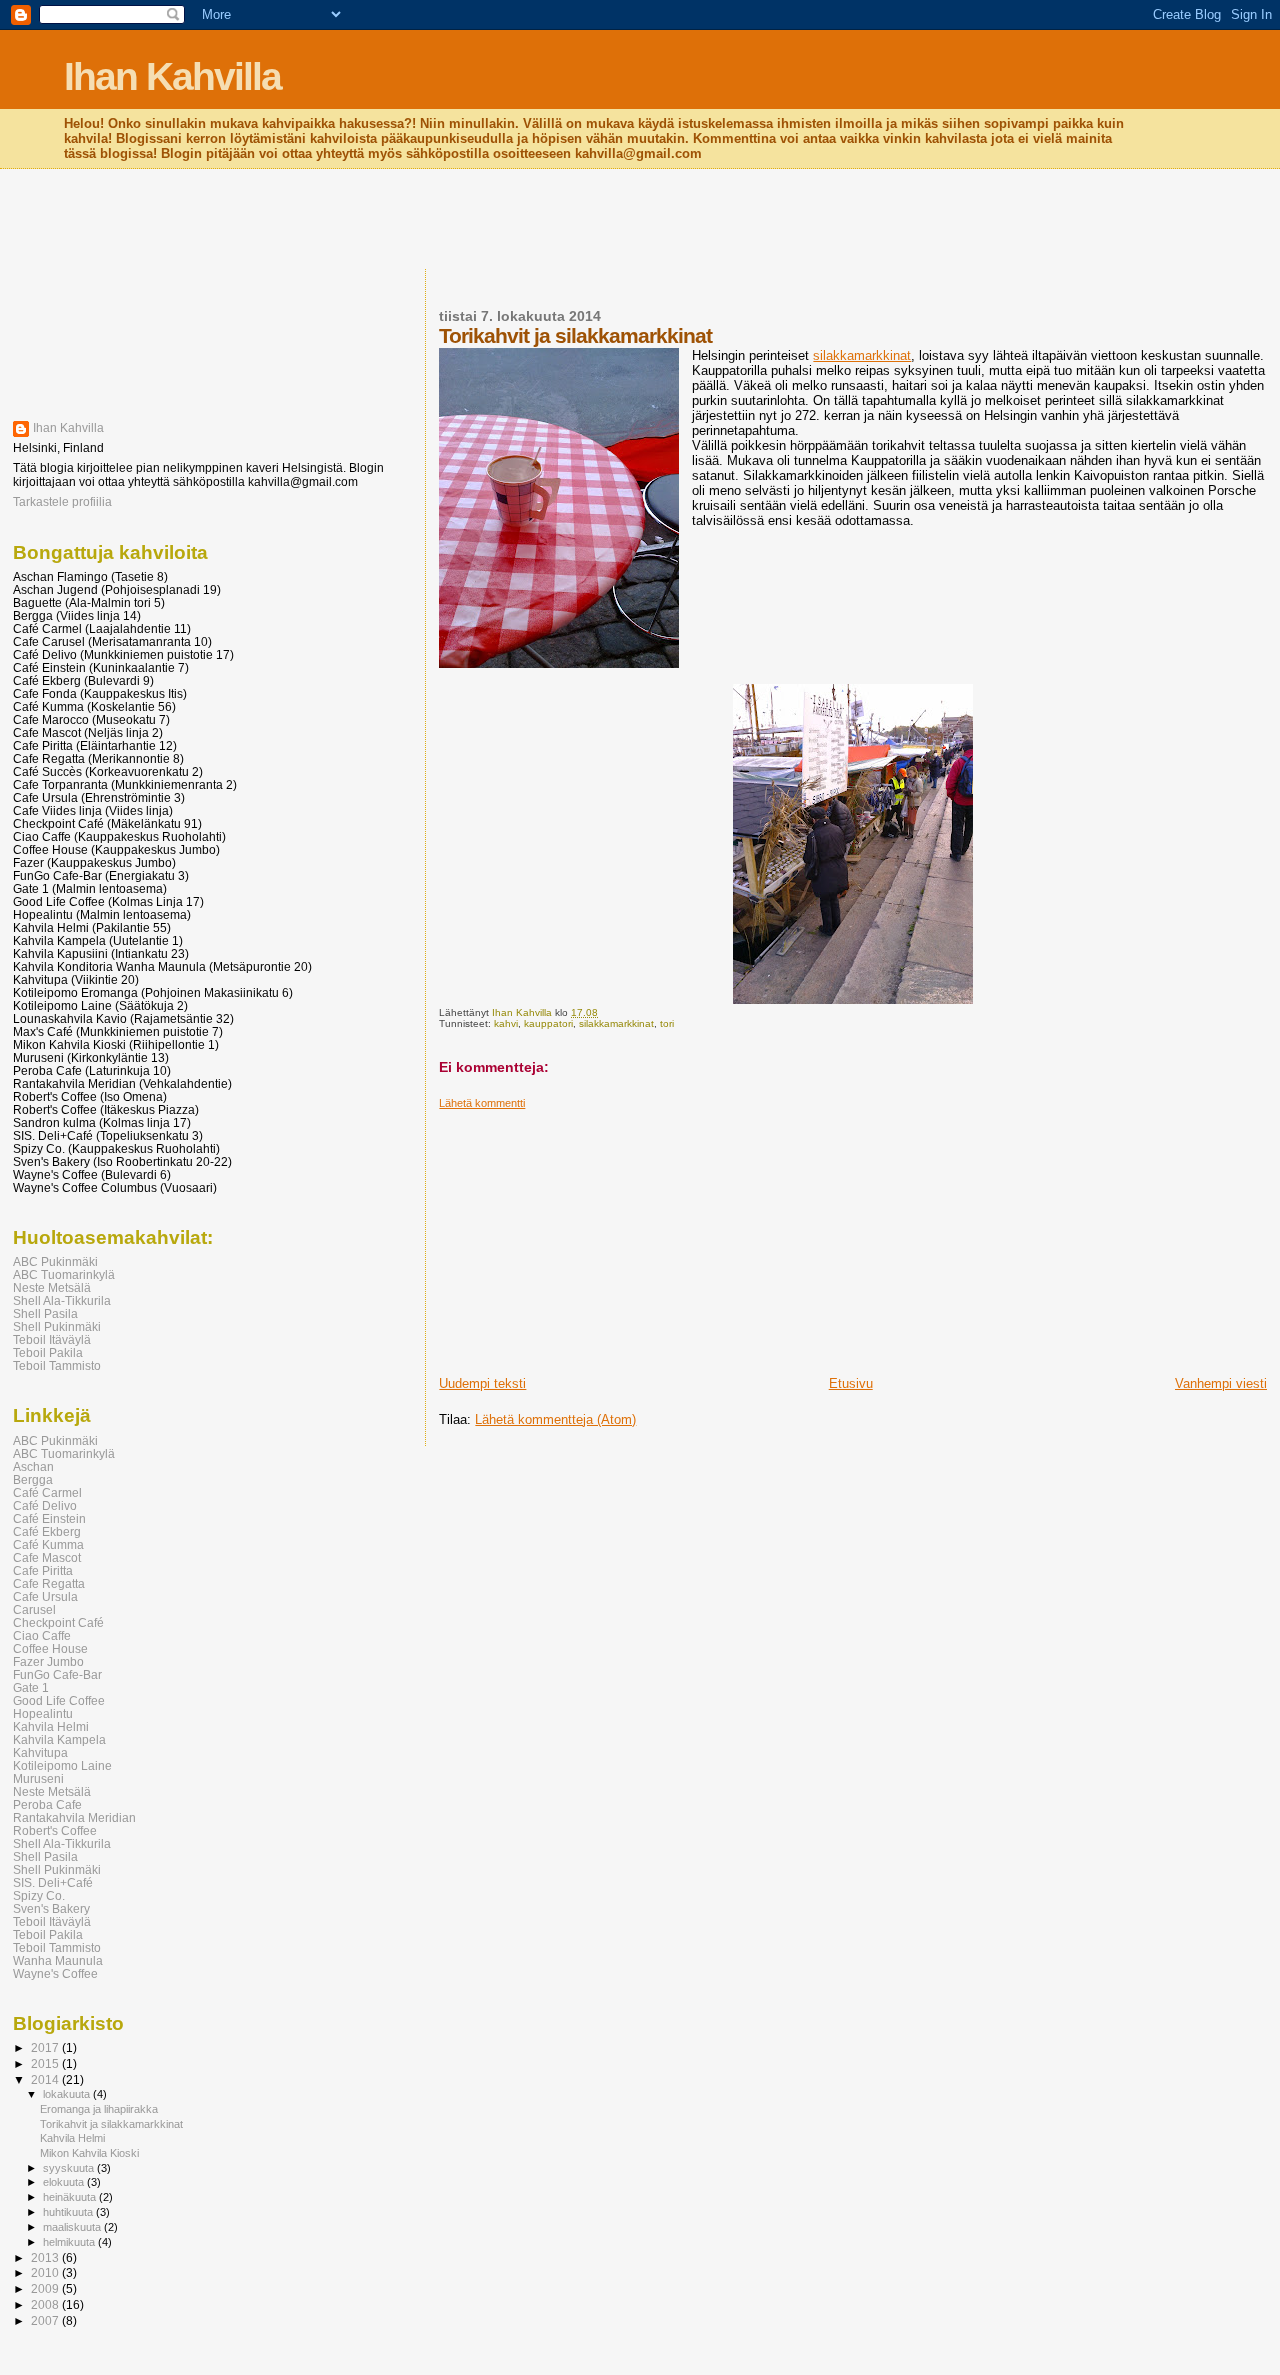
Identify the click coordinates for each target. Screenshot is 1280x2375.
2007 (46, 2320)
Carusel (34, 1609)
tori (667, 1023)
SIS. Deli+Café (53, 1882)
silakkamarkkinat (862, 355)
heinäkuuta (71, 2197)
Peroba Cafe (47, 1804)
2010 (46, 2272)
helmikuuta (70, 2242)
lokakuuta (68, 2094)
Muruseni (38, 1778)
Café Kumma (48, 1544)
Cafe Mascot (47, 1557)
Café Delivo (45, 1505)
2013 (46, 2257)
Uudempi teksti (482, 1383)
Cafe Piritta (43, 1570)
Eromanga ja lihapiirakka (99, 2109)
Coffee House (50, 1648)
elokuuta (65, 2182)
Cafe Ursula (45, 1596)
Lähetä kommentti (482, 1103)
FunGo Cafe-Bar (57, 1674)
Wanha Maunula (58, 1960)
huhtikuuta (69, 2212)
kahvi (506, 1023)
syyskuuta (70, 2168)
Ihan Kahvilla (172, 76)
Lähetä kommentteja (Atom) (555, 1419)
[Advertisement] (640, 221)
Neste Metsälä (52, 1287)
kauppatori (548, 1023)
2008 (46, 2304)
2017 (46, 2047)
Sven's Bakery (51, 1908)
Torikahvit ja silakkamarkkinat (111, 2124)
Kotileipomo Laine (62, 1765)
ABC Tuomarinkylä (64, 1274)
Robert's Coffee (55, 1830)
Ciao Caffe (42, 1635)
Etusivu (851, 1383)
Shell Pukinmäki (57, 1326)
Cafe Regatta (49, 1583)
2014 (46, 2079)
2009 (46, 2288)
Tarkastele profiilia (62, 502)
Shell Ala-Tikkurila (62, 1300)
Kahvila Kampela (59, 1739)
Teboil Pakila (48, 1352)
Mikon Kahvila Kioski (89, 2153)
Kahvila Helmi (51, 1726)
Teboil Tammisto (57, 1365)
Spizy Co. (39, 1895)
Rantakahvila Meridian (74, 1817)
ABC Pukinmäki (55, 1261)
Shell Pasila (45, 1313)
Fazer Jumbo (48, 1661)
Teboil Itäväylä (52, 1339)
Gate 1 (31, 1687)
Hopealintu (43, 1713)
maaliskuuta (73, 2227)
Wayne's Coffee (55, 1973)
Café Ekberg (47, 1531)
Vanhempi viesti (1221, 1383)
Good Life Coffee (59, 1700)
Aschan (33, 1466)
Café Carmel (47, 1492)
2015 (46, 2063)
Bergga (33, 1479)
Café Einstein (49, 1518)
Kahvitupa (40, 1752)
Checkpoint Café (58, 1622)
